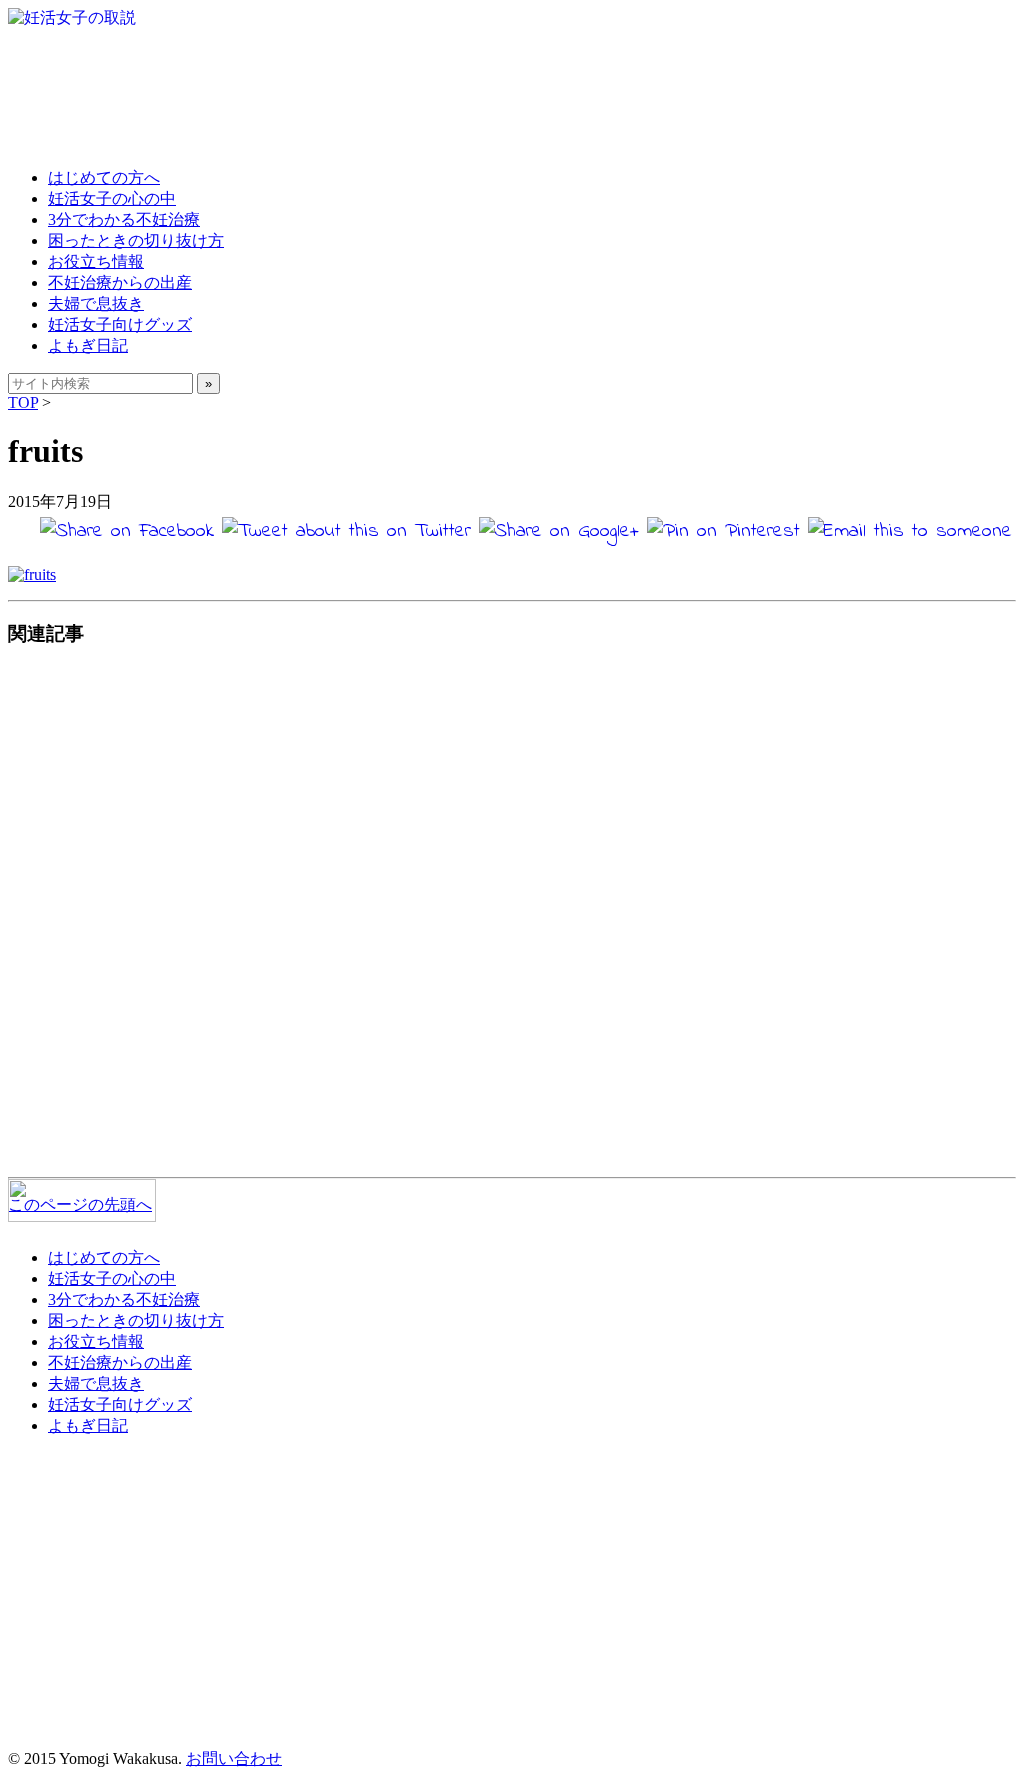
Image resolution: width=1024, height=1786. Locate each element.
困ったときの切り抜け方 (136, 240)
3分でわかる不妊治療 (124, 219)
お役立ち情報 (96, 261)
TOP (23, 402)
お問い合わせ (234, 1758)
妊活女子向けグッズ (120, 324)
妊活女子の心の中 (112, 198)
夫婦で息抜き (96, 303)
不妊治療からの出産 (120, 282)
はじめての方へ (104, 177)
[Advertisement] (512, 917)
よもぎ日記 (88, 345)
